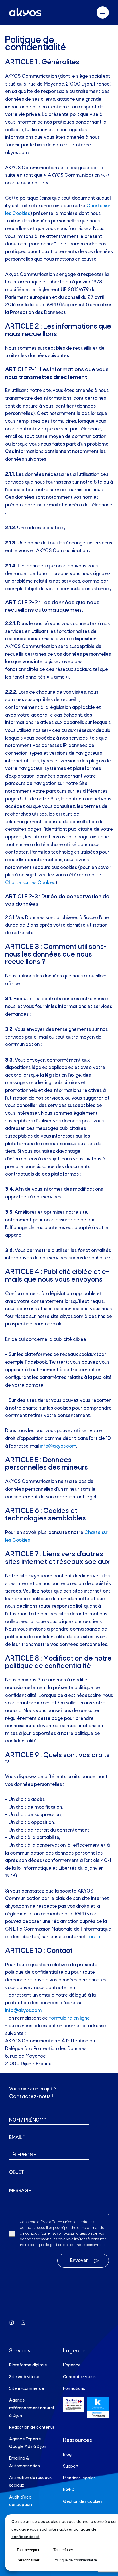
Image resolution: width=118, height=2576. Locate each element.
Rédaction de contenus (32, 2428)
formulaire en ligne (69, 2018)
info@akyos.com (58, 1446)
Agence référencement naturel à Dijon (32, 2408)
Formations (74, 2389)
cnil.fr (95, 1937)
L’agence (72, 2365)
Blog (67, 2455)
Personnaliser (28, 2560)
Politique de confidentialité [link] (75, 2560)
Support (71, 2466)
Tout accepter (28, 2550)
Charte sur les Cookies (30, 883)
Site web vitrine (24, 2377)
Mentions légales (79, 2478)
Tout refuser (63, 2550)
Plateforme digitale (28, 2365)
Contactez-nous (79, 2377)
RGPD (69, 2490)
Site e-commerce (27, 2389)
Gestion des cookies (83, 2502)
